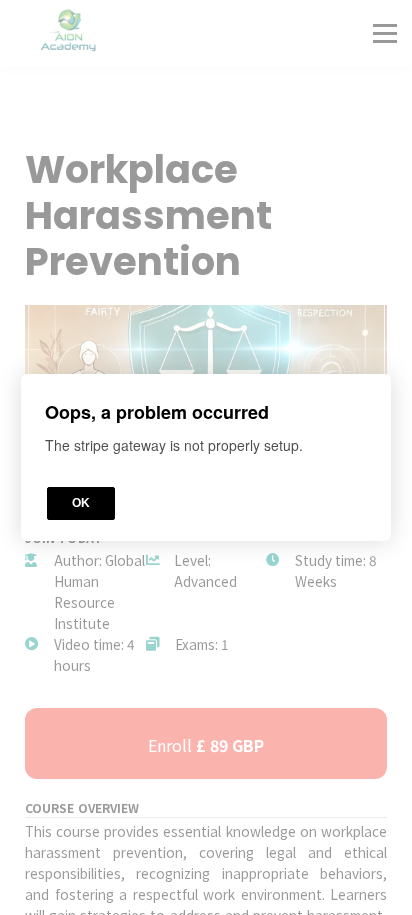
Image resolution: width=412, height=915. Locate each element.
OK (81, 503)
